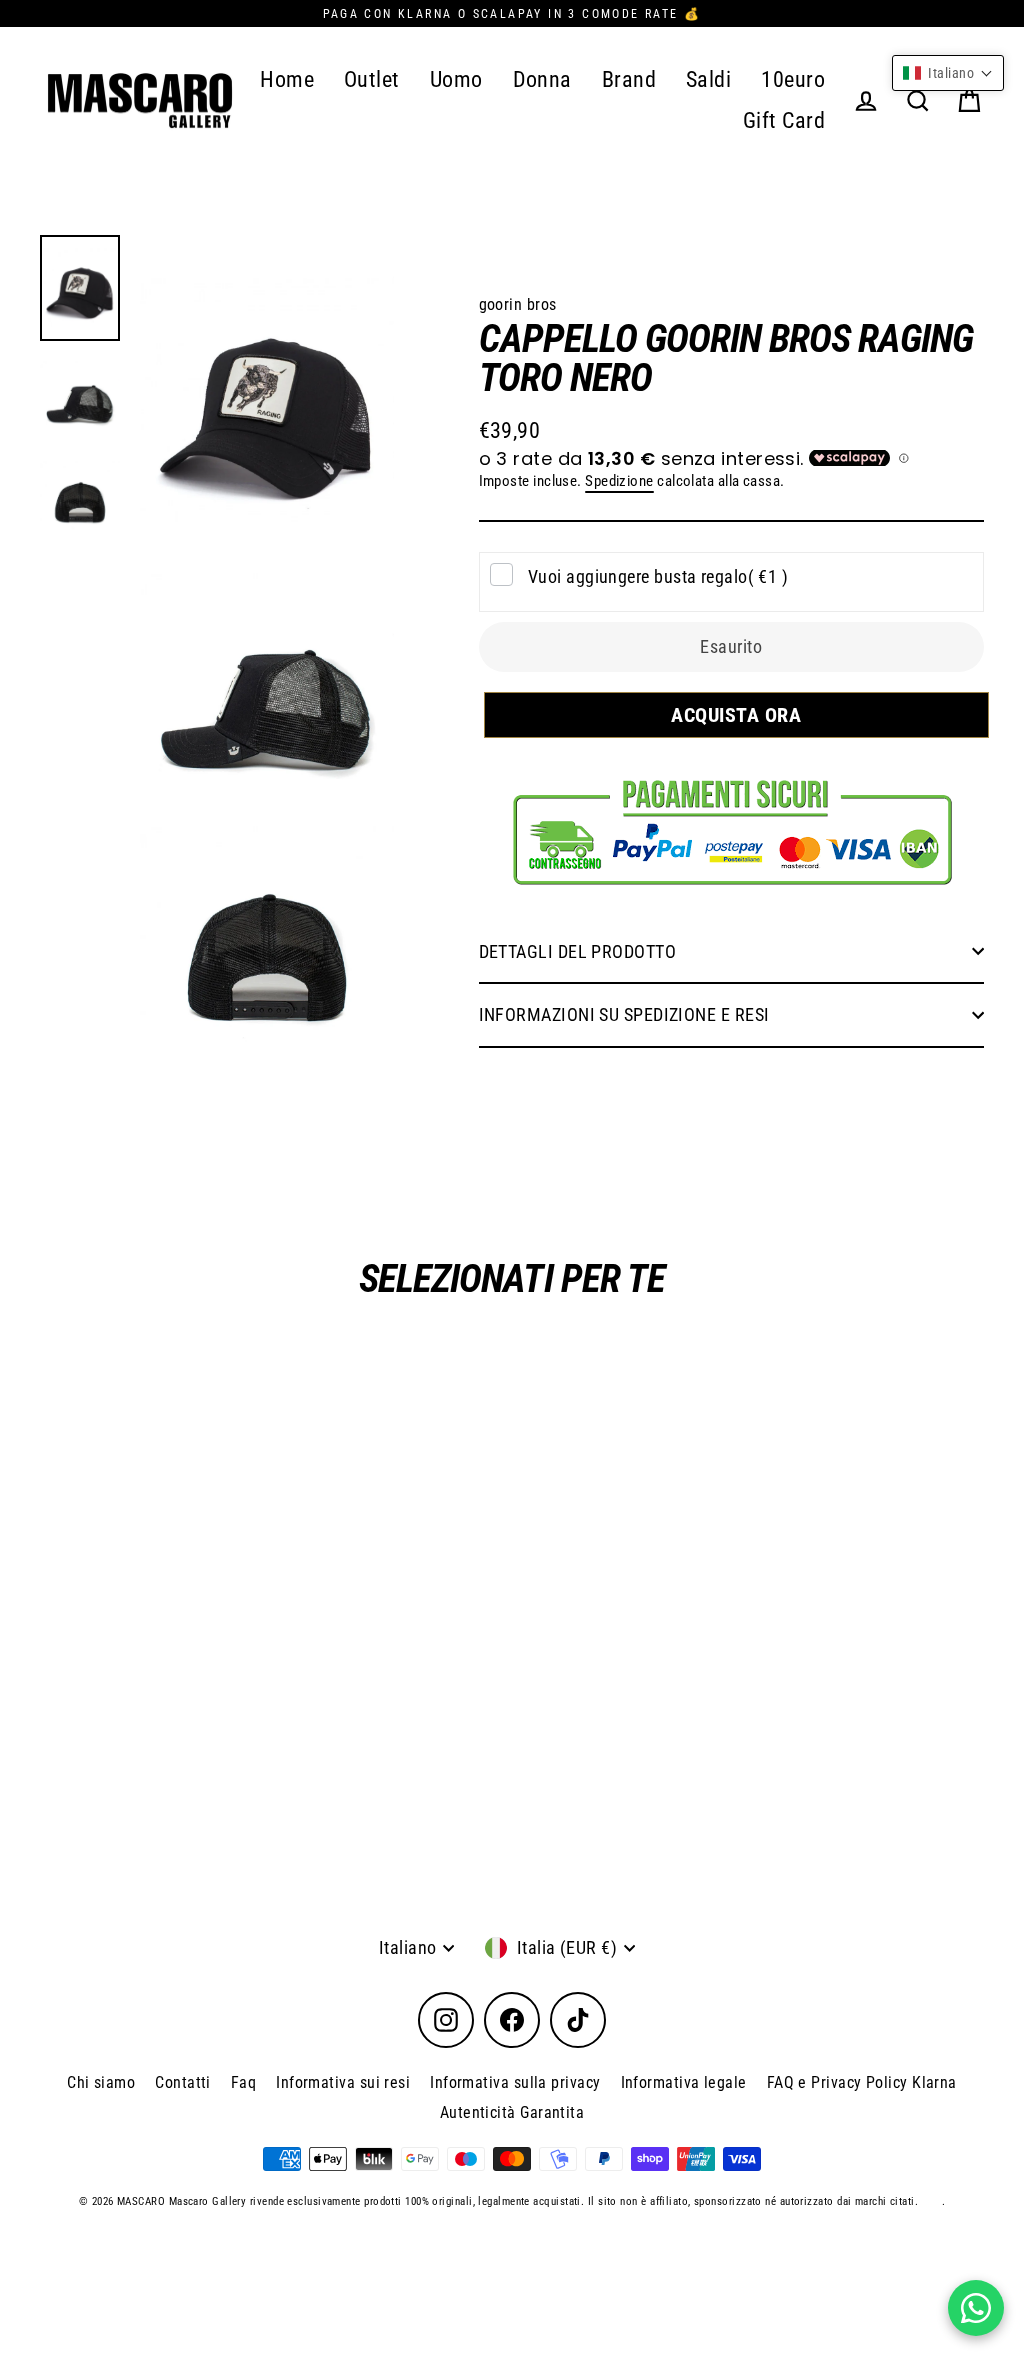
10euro (793, 79)
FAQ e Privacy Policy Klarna (862, 2082)
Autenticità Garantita (512, 2112)
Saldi (708, 79)
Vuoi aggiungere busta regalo (658, 576)
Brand (629, 79)
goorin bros (518, 304)
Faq (243, 2082)
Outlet (372, 79)
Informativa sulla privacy (515, 2082)
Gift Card (784, 120)
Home (287, 79)
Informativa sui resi (343, 2082)
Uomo (456, 79)
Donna (542, 79)
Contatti (183, 2082)
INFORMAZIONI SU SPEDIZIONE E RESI (624, 1014)
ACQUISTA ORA (727, 715)
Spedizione (619, 481)
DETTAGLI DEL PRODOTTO (577, 951)
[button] (948, 73)
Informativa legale (684, 2082)
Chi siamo (101, 2082)
